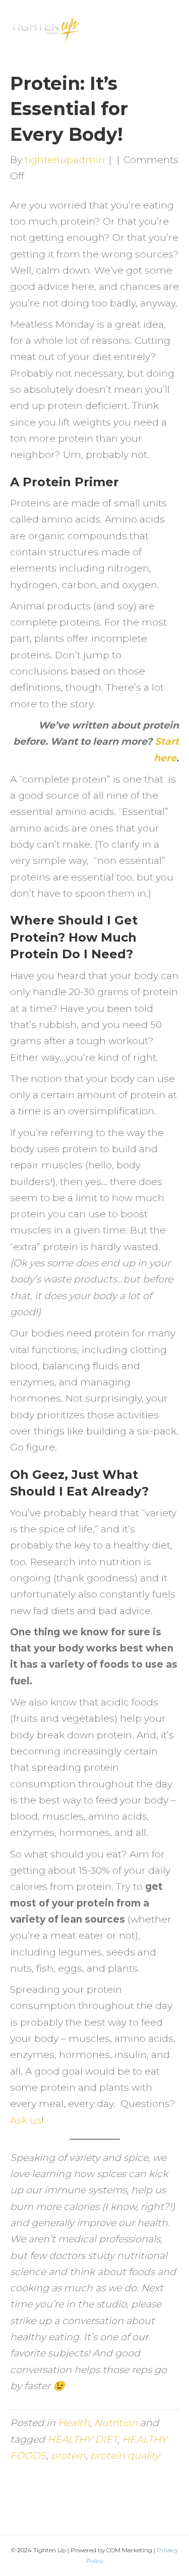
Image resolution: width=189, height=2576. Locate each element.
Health (74, 2423)
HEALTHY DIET (82, 2439)
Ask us (26, 2120)
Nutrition (116, 2423)
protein (68, 2456)
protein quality (125, 2456)
